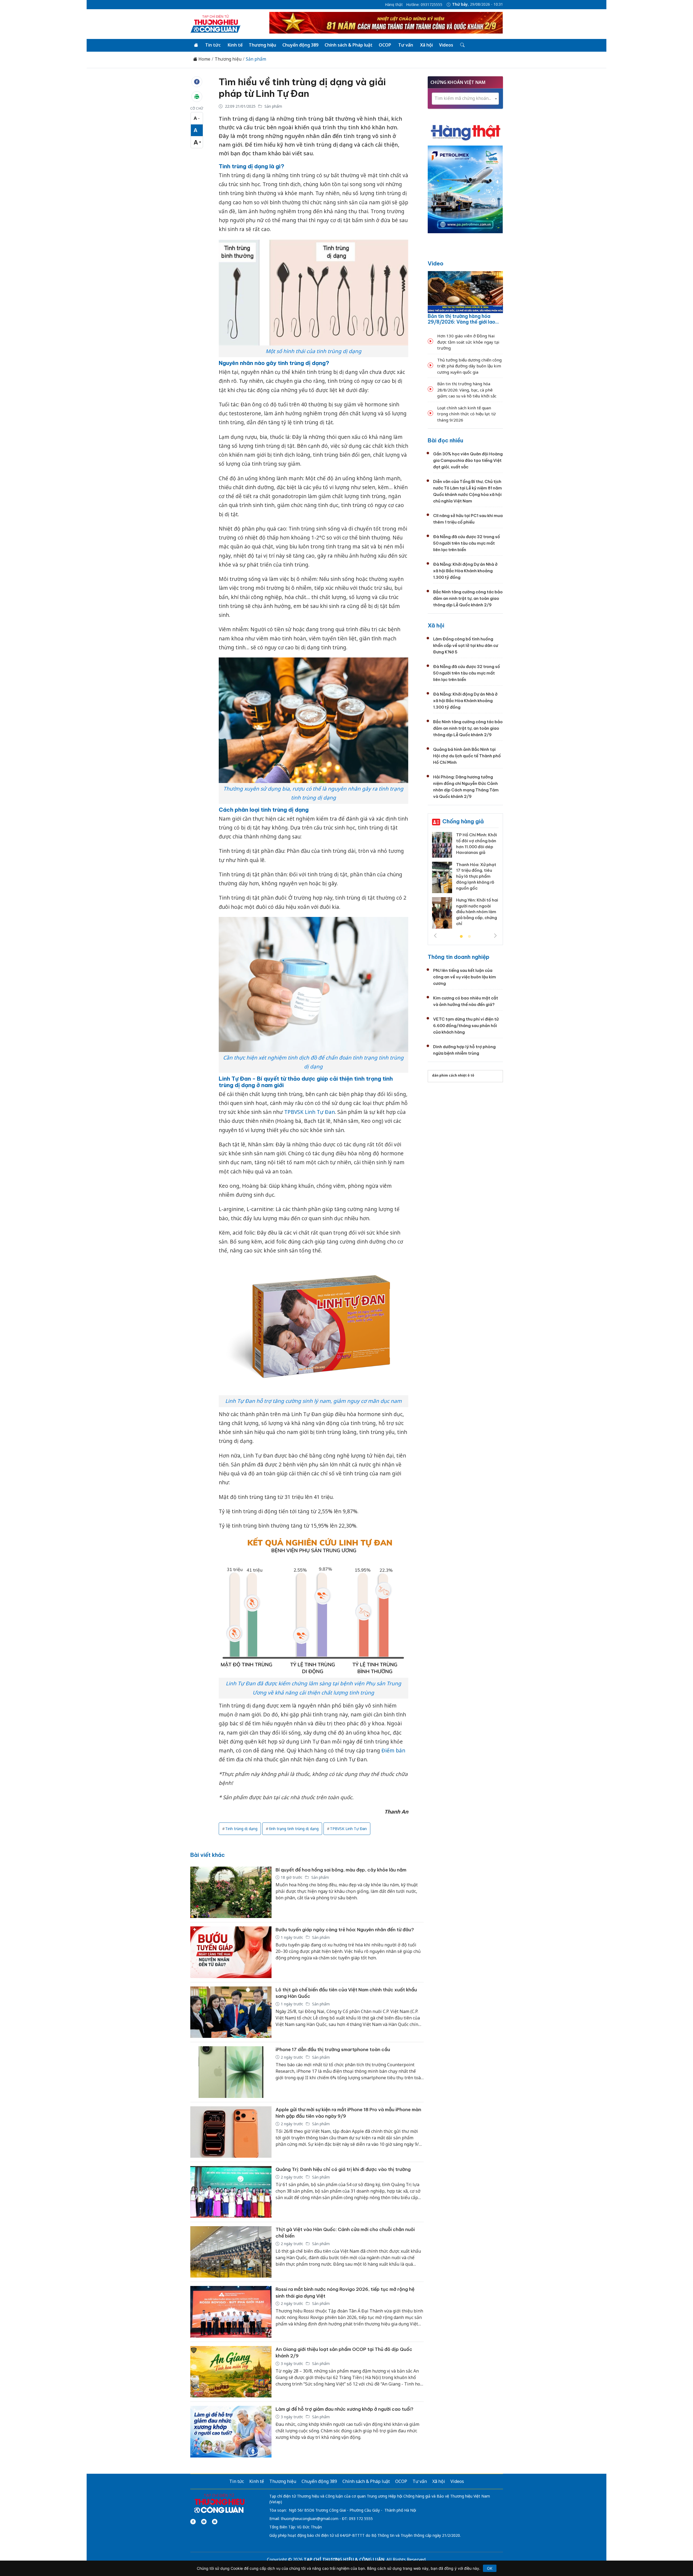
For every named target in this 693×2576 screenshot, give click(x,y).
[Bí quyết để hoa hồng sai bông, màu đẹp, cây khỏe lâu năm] (231, 1892)
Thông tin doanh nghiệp (459, 957)
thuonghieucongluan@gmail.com (310, 2519)
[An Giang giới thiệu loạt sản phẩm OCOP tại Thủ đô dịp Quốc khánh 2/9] (231, 2372)
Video (436, 263)
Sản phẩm (256, 59)
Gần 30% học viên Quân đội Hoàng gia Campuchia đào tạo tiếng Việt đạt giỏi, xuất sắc (468, 460)
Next (495, 936)
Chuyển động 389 (300, 45)
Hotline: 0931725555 (424, 5)
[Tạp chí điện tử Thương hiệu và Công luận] (219, 2503)
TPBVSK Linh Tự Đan (310, 1112)
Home (204, 59)
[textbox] (465, 98)
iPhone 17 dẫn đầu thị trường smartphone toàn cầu (333, 2049)
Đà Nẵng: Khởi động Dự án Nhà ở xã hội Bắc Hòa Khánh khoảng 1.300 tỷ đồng (465, 571)
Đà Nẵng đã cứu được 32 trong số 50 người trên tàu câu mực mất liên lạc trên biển (467, 543)
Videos (446, 45)
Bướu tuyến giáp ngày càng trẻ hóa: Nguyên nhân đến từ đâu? (345, 1930)
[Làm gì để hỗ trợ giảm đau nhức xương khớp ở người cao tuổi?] (231, 2432)
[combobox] (465, 99)
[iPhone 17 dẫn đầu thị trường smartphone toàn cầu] (231, 2072)
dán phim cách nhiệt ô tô (453, 1075)
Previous (435, 936)
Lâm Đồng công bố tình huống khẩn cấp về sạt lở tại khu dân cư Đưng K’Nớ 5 (466, 645)
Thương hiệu (262, 45)
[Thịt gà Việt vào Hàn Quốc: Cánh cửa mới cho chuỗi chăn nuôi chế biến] (231, 2252)
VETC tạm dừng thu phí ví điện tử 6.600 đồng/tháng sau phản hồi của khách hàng (466, 1026)
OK (490, 2568)
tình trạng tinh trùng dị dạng (294, 1829)
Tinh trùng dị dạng (241, 1829)
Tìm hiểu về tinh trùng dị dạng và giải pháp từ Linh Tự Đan (302, 88)
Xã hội (426, 45)
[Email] (215, 2522)
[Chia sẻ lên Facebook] (197, 82)
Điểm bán (393, 1751)
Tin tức (213, 45)
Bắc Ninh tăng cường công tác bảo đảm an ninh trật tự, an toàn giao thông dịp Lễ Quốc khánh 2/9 (468, 598)
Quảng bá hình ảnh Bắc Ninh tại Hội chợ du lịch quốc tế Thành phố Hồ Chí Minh (467, 756)
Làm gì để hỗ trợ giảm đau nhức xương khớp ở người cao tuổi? (344, 2409)
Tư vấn (406, 45)
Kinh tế (235, 45)
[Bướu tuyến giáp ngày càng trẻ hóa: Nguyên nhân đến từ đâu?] (231, 1952)
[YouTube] (204, 2522)
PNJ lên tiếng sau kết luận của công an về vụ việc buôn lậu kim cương (465, 977)
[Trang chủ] (196, 45)
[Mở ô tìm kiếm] (462, 45)
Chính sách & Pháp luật (349, 45)
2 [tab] (469, 937)
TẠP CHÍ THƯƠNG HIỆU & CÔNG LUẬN (344, 2559)
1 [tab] (461, 937)
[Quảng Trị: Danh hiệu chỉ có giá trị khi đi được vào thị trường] (231, 2192)
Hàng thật (394, 5)
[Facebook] (193, 2522)
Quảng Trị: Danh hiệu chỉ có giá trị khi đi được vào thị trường (343, 2169)
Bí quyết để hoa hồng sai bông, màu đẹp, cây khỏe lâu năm (341, 1870)
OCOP (385, 45)
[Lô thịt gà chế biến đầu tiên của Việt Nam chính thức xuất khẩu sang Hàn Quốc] (231, 2012)
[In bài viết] (197, 97)
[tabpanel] (465, 882)
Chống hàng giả (463, 821)
